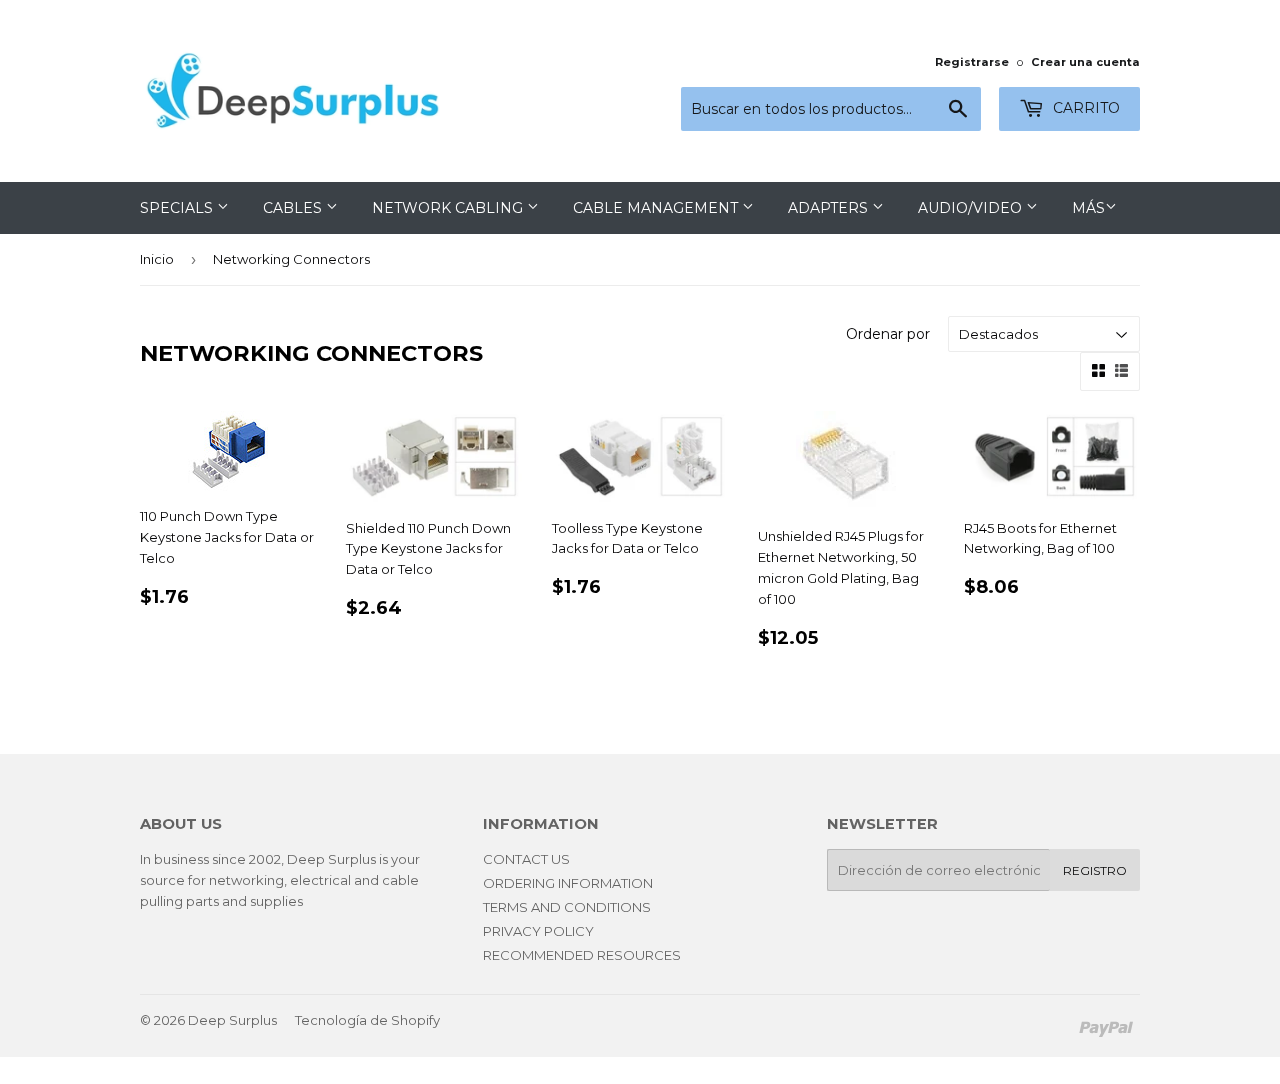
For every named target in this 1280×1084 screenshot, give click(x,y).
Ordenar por (888, 334)
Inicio (157, 259)
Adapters (830, 208)
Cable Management (657, 208)
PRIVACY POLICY (538, 931)
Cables (294, 208)
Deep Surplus (232, 1020)
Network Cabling (449, 208)
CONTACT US (526, 859)
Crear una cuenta (1085, 62)
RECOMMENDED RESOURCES (582, 955)
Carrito (1084, 108)
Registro (1095, 870)
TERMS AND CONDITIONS (567, 907)
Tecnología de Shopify (367, 1020)
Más (1088, 208)
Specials (178, 208)
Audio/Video (972, 208)
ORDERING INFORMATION (568, 883)
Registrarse (972, 62)
